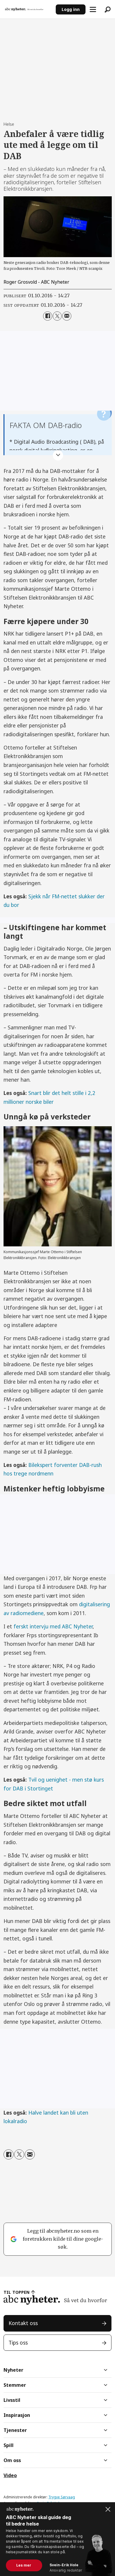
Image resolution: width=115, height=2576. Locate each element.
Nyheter (13, 2370)
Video (10, 2475)
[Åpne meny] (93, 9)
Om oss (12, 2460)
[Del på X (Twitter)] (57, 316)
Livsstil (12, 2400)
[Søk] (108, 9)
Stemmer (15, 2385)
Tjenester (15, 2430)
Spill (9, 2445)
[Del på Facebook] (48, 316)
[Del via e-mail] (67, 316)
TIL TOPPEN (17, 2292)
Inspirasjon (17, 2415)
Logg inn (71, 9)
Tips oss (18, 2342)
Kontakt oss (23, 2323)
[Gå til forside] (28, 9)
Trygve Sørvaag (62, 2497)
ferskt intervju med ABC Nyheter (53, 1626)
